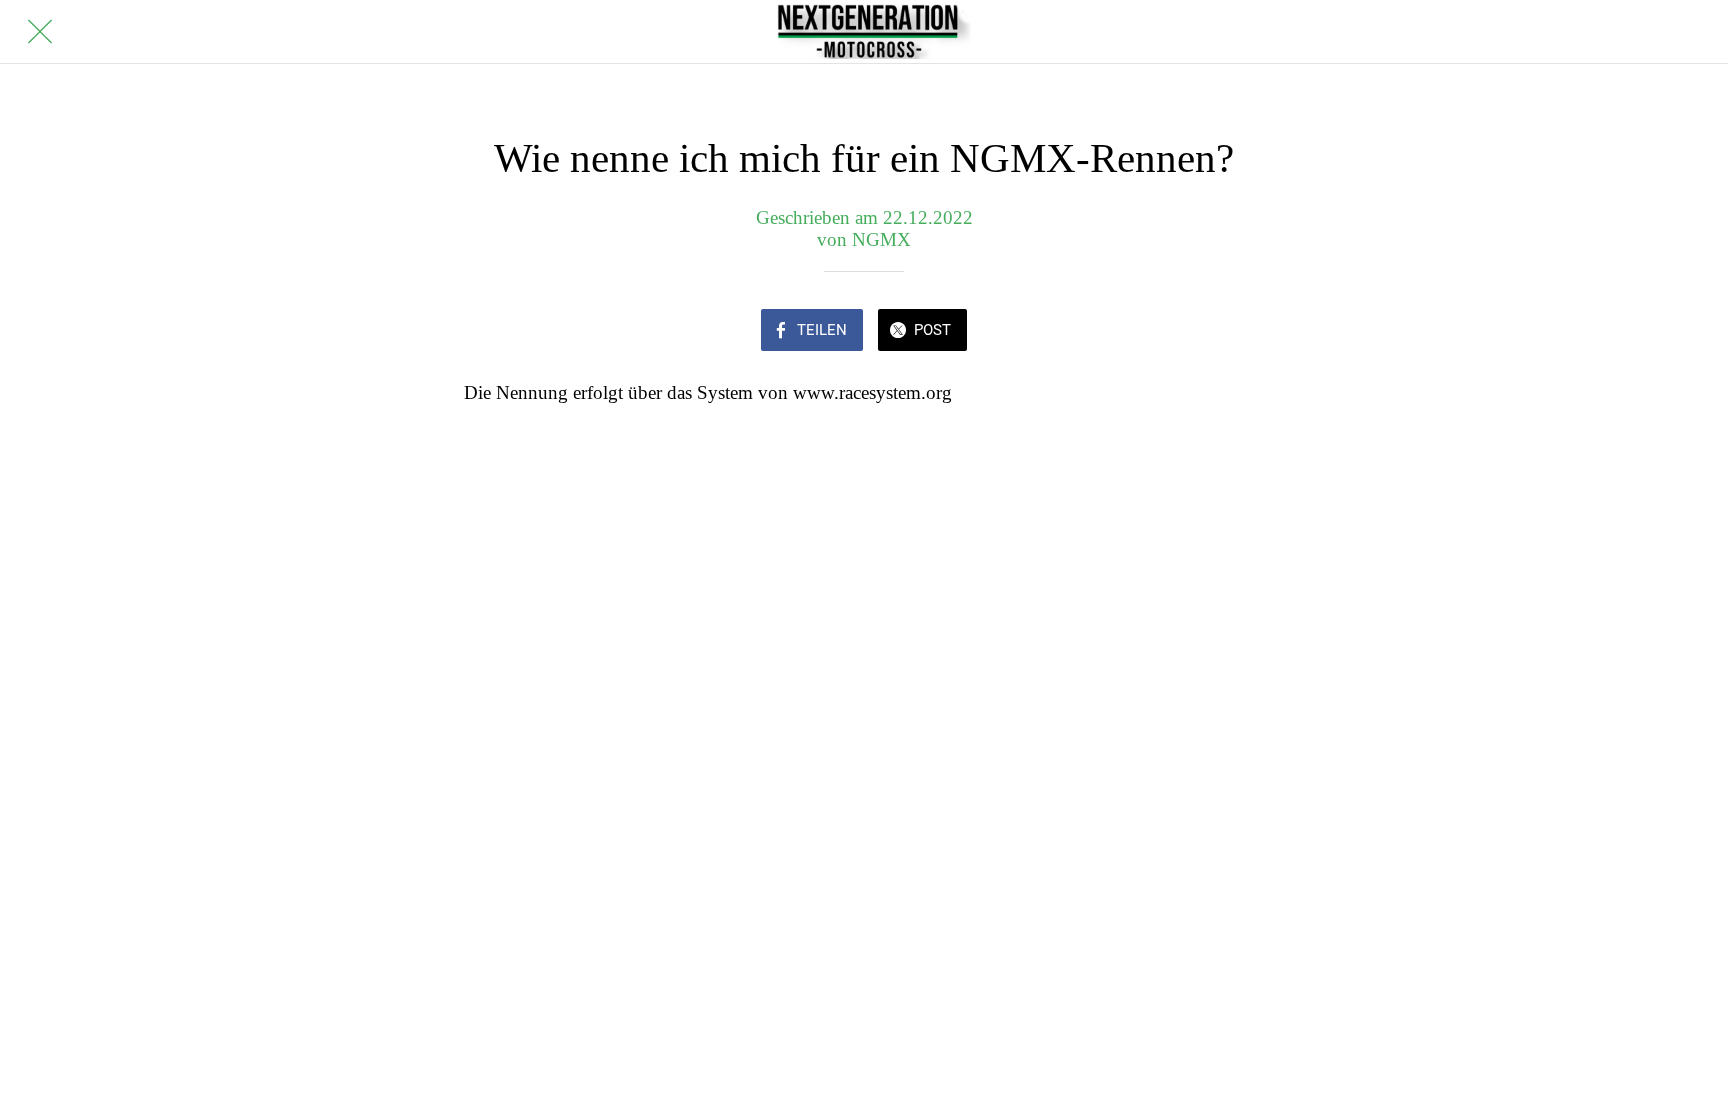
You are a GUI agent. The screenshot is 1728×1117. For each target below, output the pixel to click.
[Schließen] (40, 32)
